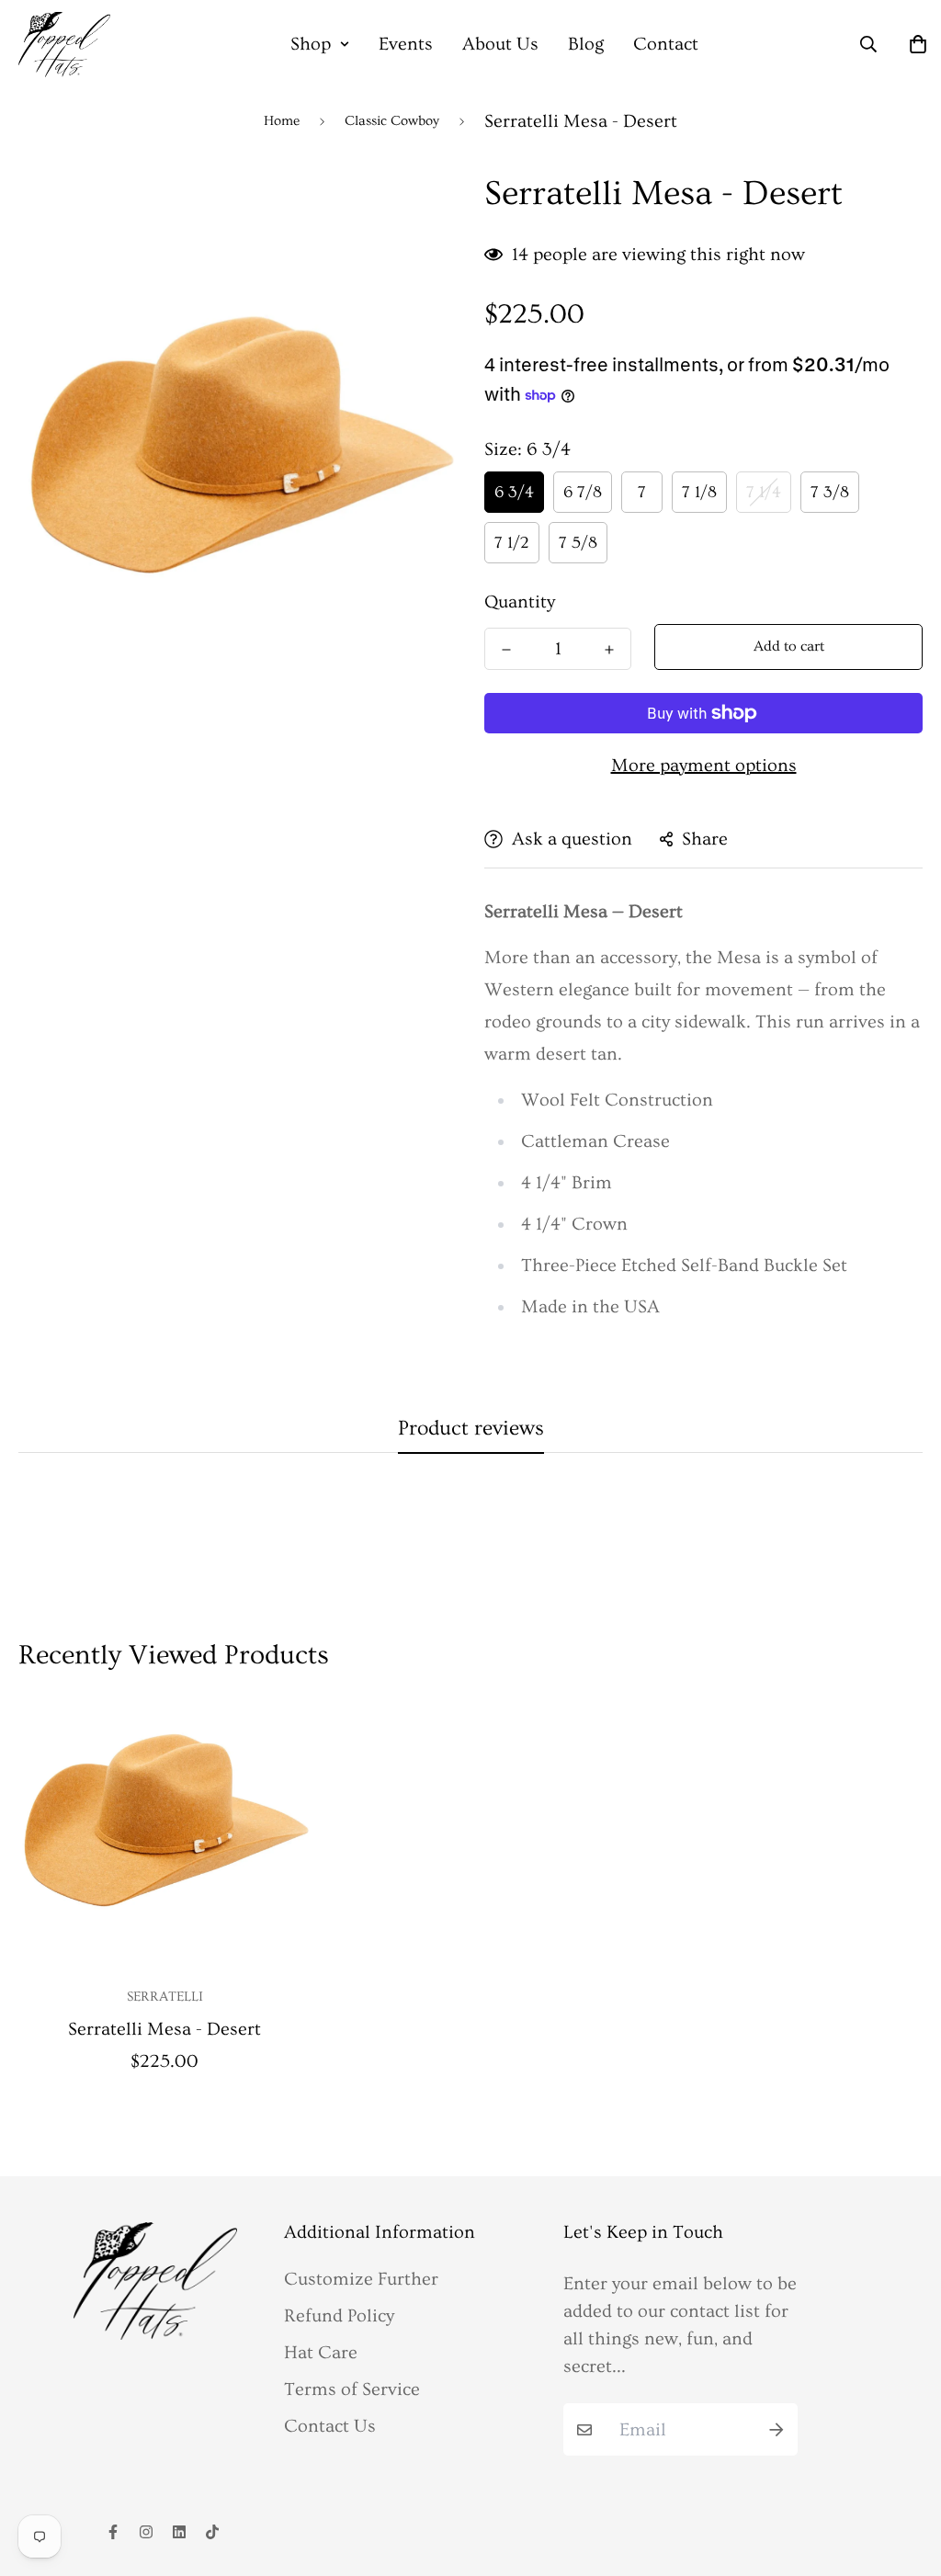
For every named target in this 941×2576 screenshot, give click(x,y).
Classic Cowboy (392, 121)
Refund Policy (339, 2316)
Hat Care (321, 2353)
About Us (500, 44)
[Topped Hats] (64, 45)
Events (406, 44)
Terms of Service (352, 2389)
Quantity (520, 602)
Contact (666, 44)
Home (282, 121)
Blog (586, 44)
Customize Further (361, 2279)
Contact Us (330, 2426)
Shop (311, 44)
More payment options (704, 766)
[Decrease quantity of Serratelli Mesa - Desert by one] (506, 650)
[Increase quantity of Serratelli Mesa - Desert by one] (609, 650)
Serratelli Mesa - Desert (164, 2029)
